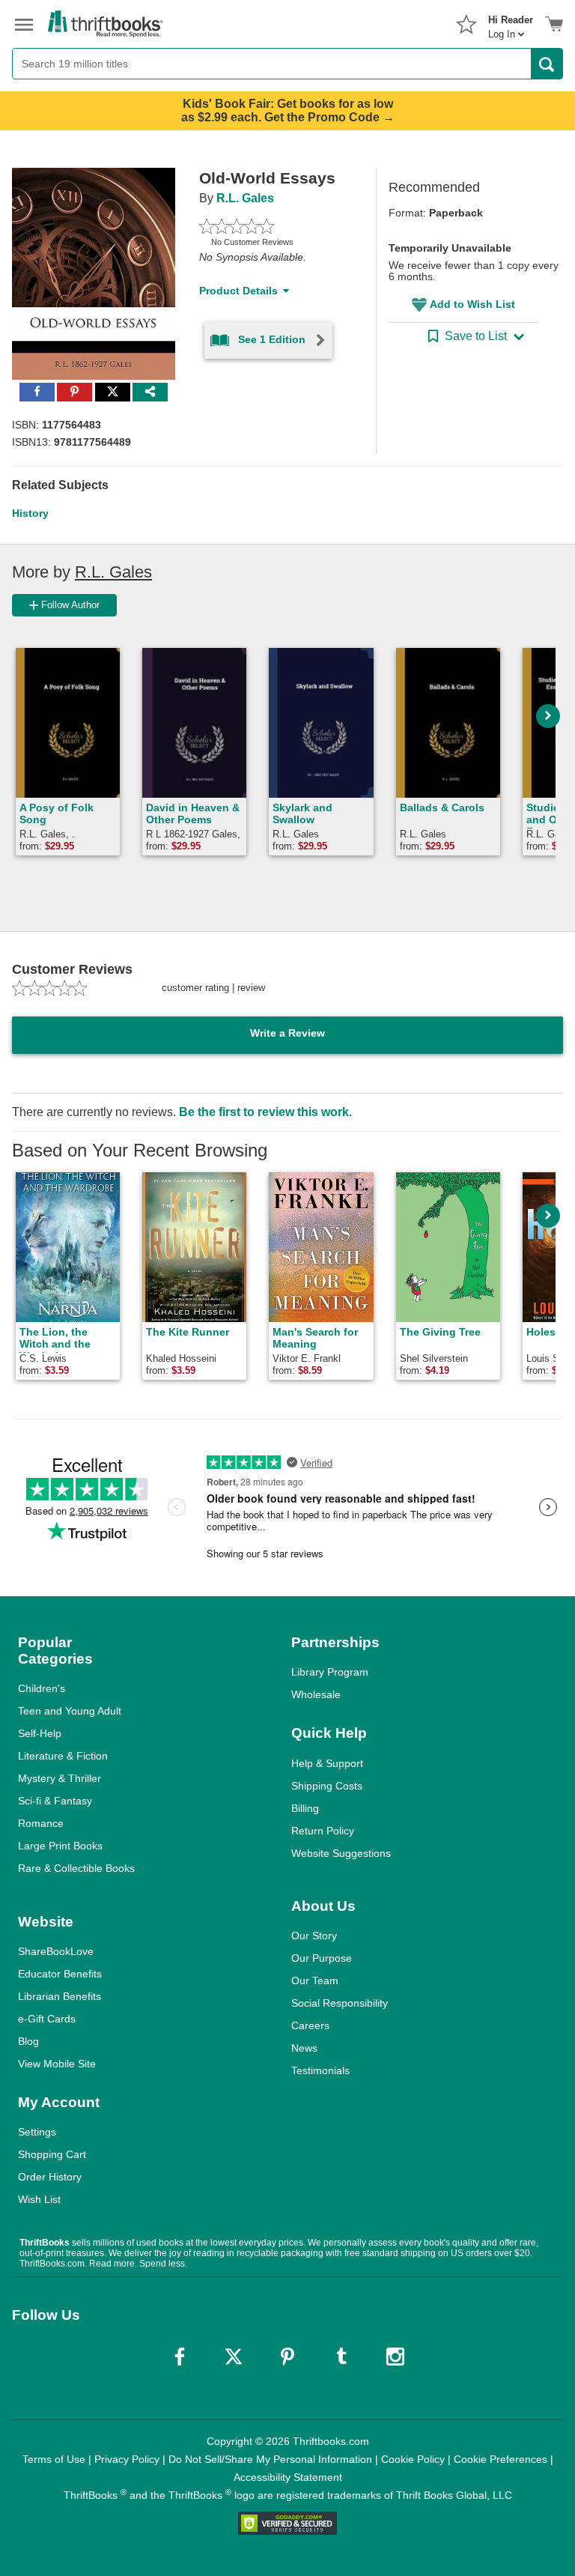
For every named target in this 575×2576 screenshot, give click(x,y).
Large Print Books (60, 1846)
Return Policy (323, 1831)
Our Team (315, 1981)
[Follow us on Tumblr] (341, 2357)
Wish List (39, 2199)
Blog (28, 2041)
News (304, 2048)
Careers (310, 2025)
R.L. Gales (245, 198)
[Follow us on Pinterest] (287, 2357)
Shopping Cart (52, 2154)
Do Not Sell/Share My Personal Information (270, 2459)
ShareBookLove (56, 1951)
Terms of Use (54, 2459)
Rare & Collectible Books (76, 1868)
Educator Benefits (60, 1974)
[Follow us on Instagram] (395, 2357)
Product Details (238, 291)
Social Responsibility (340, 2003)
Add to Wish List (472, 304)
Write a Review (287, 1033)
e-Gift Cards (47, 2019)
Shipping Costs (327, 1786)
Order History (50, 2177)
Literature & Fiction (63, 1756)
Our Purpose (322, 1958)
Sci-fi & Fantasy (55, 1801)
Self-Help (40, 1733)
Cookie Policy (413, 2459)
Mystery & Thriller (60, 1778)
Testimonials (320, 2070)
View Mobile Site (57, 2064)
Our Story (314, 1936)
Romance (41, 1823)
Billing (305, 1808)
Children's (42, 1688)
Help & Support (327, 1763)
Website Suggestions (341, 1853)
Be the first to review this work (264, 1112)
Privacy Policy (127, 2459)
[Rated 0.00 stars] (270, 226)
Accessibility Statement (288, 2477)
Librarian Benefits (60, 1996)
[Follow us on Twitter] (234, 2357)
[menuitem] (511, 22)
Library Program (330, 1672)
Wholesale (316, 1694)
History (30, 513)
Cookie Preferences (501, 2459)
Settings (37, 2132)
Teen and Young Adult (70, 1711)
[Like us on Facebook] (180, 2357)
